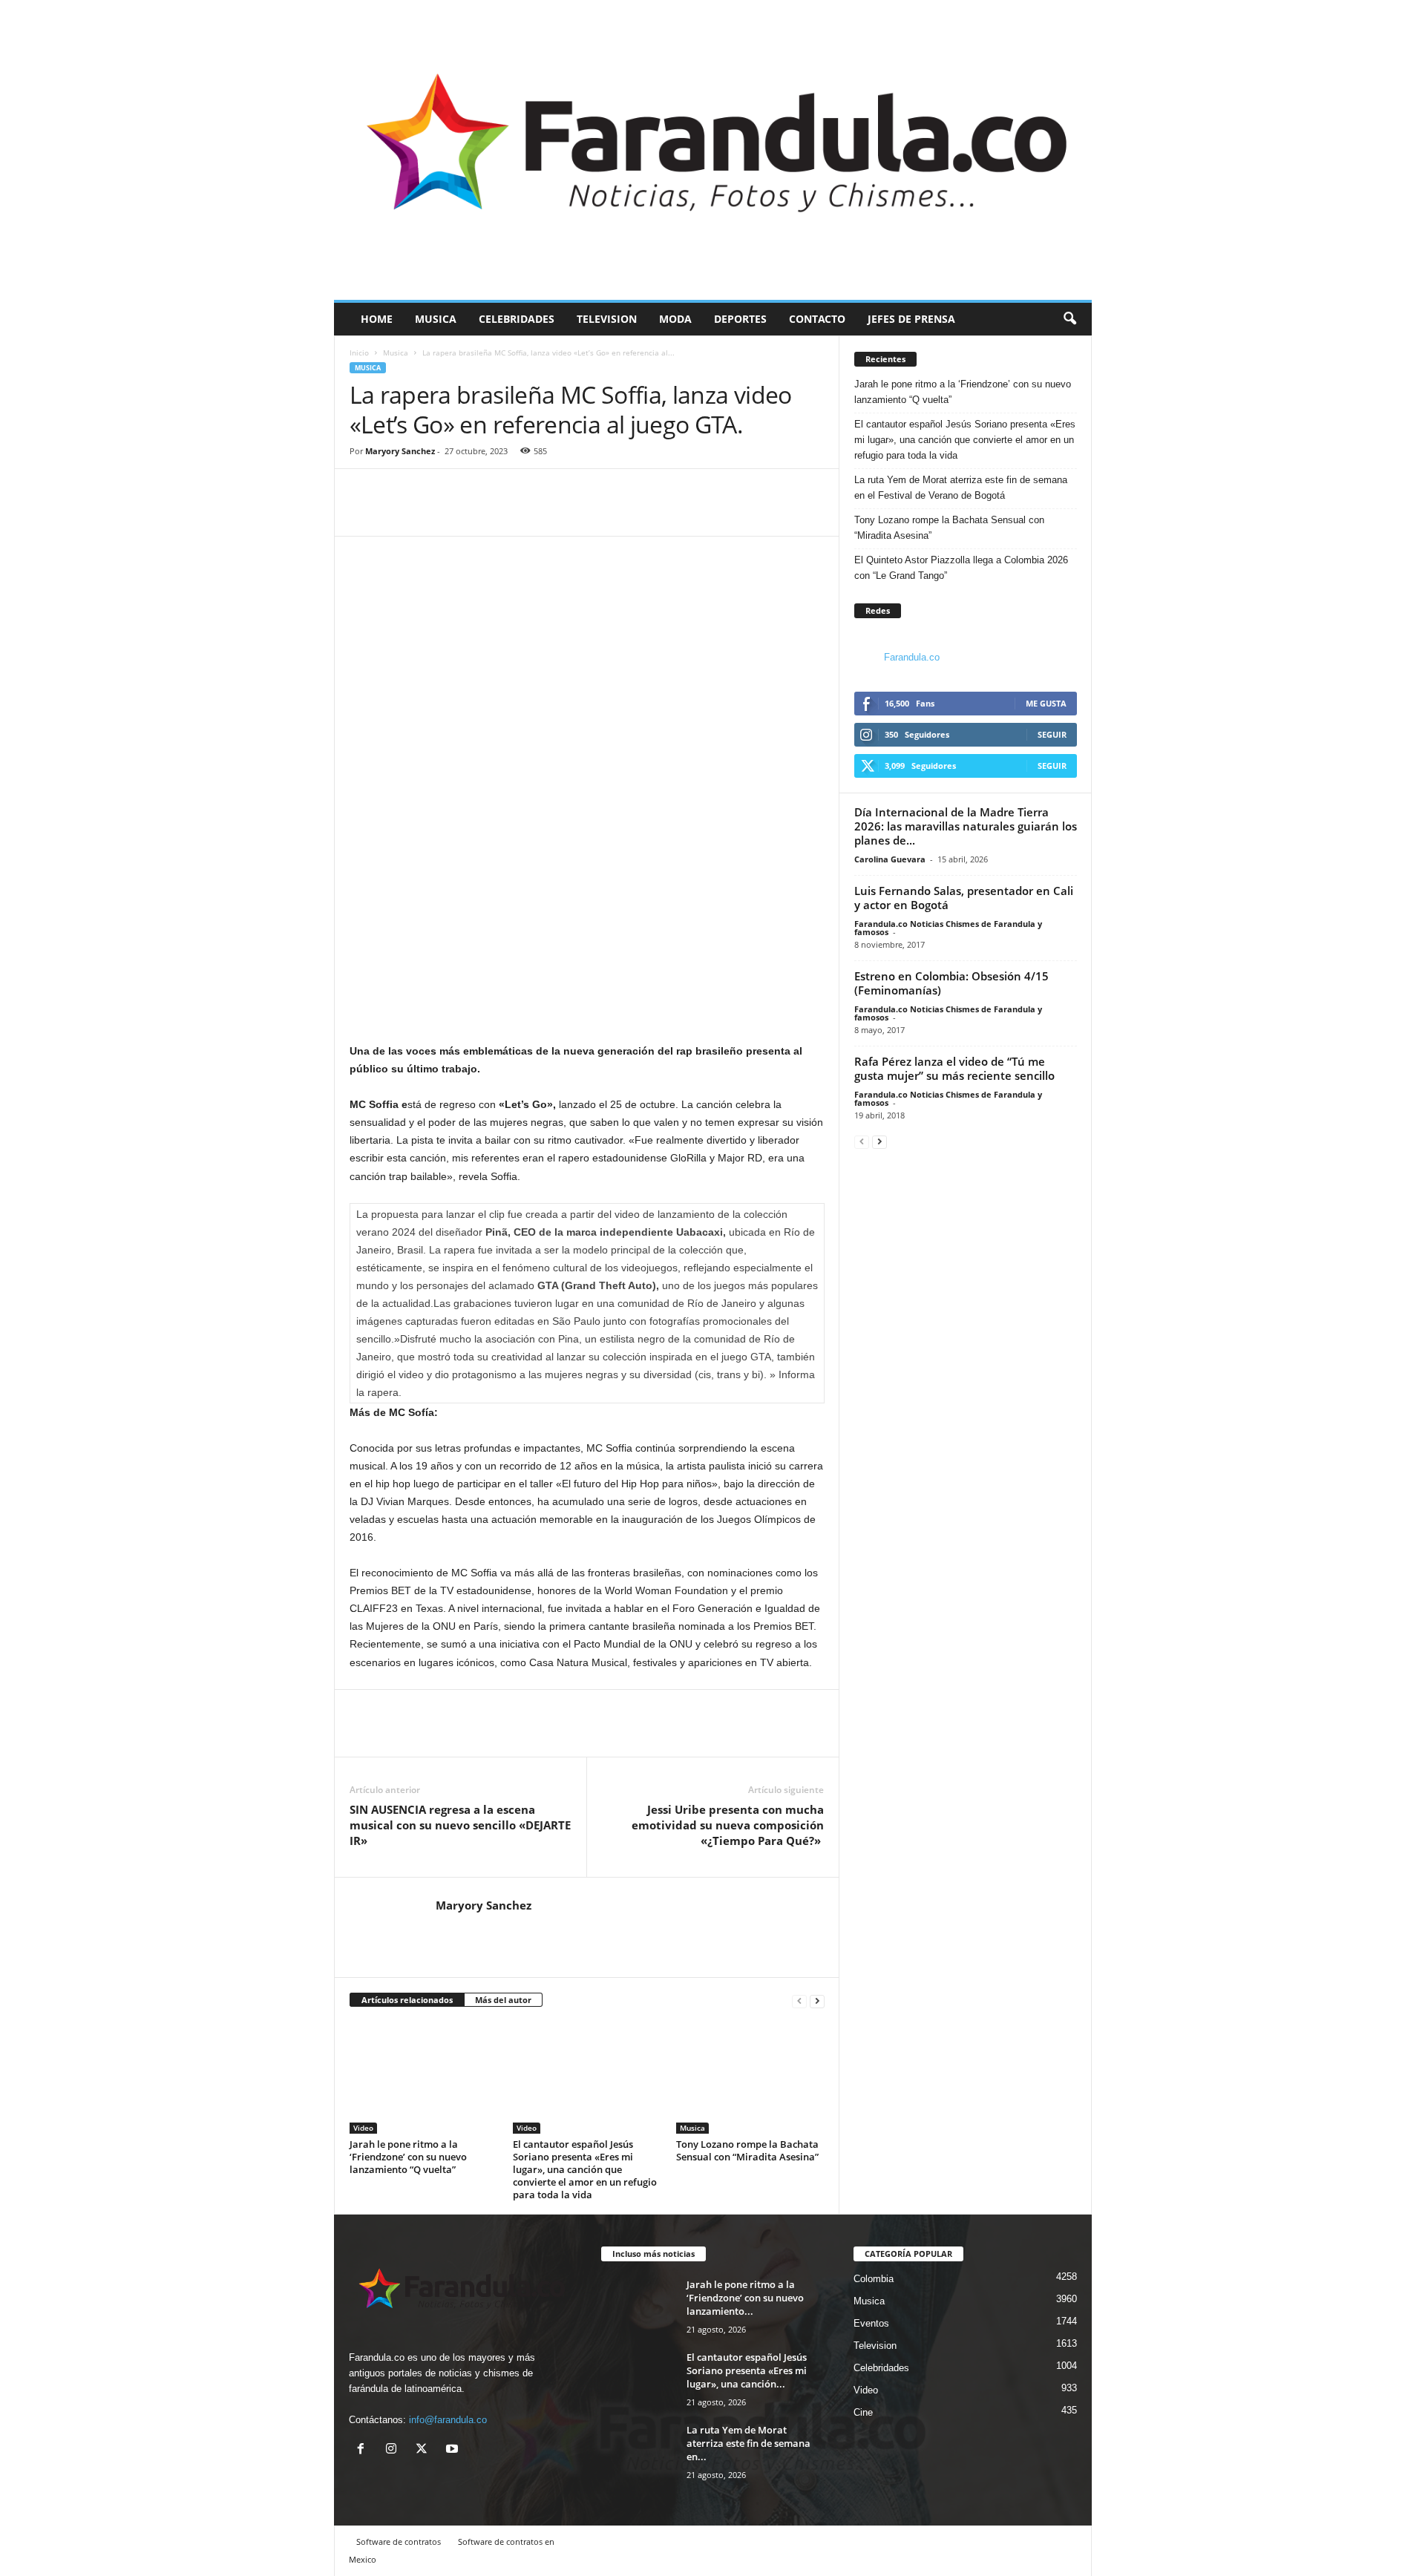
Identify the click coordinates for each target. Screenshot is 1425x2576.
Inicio (359, 353)
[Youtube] (454, 2450)
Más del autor (503, 2000)
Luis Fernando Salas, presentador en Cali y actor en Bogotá (964, 898)
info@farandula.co (448, 2420)
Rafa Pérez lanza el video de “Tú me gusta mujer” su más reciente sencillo (954, 1068)
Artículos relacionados (407, 2000)
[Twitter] (399, 514)
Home (377, 319)
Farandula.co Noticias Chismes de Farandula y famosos (948, 928)
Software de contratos (399, 2541)
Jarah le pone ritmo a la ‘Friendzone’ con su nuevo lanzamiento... (745, 2298)
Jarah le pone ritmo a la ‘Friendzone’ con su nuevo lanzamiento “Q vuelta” (408, 2157)
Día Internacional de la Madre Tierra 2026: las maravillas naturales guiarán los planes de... (966, 826)
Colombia (874, 2279)
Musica (436, 319)
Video (363, 2128)
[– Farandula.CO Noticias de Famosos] (713, 150)
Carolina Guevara (890, 859)
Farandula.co (912, 657)
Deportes (740, 319)
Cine (863, 2412)
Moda (675, 319)
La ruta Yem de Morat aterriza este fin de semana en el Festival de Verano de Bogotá (961, 488)
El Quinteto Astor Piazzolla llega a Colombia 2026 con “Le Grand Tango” (961, 568)
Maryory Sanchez (400, 451)
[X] (425, 2450)
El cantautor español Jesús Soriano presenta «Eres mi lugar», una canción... (747, 2370)
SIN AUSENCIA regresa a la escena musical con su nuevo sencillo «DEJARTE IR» (460, 1825)
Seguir (1052, 734)
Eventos (871, 2323)
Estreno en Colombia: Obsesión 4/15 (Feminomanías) (951, 983)
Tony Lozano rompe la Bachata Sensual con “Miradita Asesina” (747, 2150)
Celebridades (517, 319)
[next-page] (817, 2000)
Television (607, 319)
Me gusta (1046, 703)
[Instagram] (394, 2450)
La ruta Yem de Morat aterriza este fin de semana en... (748, 2443)
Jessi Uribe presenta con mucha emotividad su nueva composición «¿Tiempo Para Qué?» (728, 1825)
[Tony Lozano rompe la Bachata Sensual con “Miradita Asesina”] (750, 2078)
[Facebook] (364, 514)
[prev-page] (799, 2000)
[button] (1069, 319)
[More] (433, 514)
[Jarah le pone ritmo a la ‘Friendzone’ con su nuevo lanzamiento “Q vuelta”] (424, 2078)
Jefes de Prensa (911, 319)
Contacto (817, 319)
